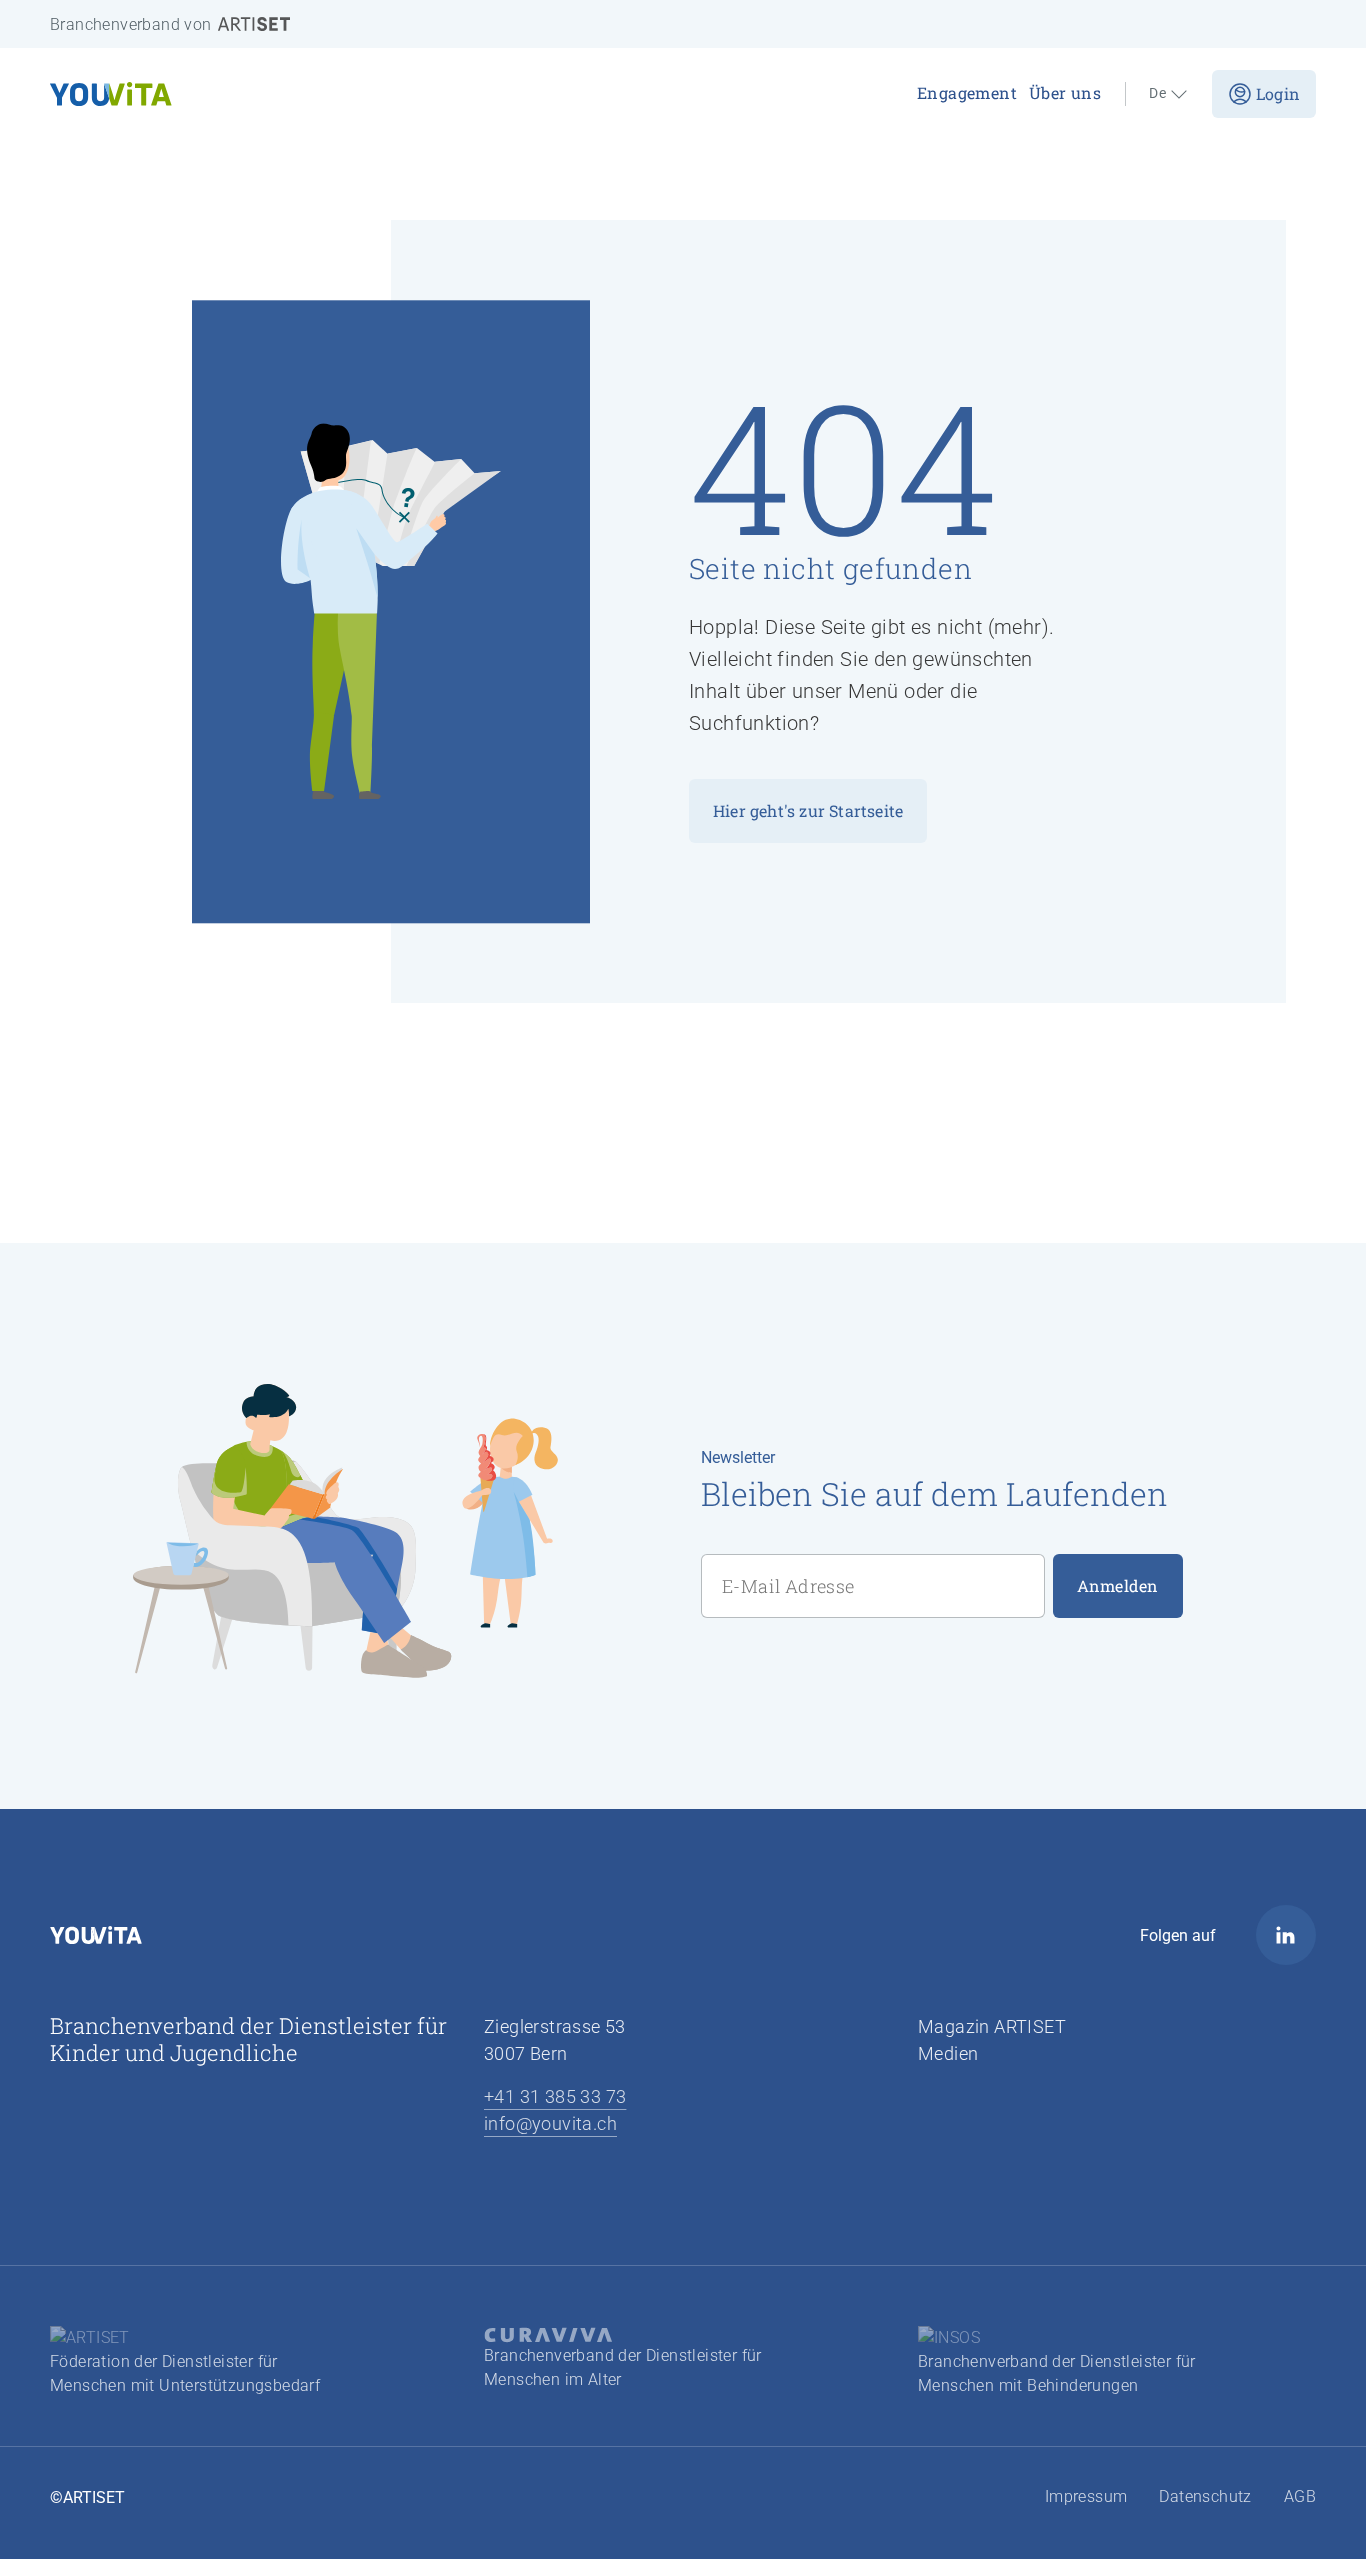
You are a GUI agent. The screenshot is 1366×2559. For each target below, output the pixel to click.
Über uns (1065, 92)
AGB (1300, 2496)
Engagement (967, 92)
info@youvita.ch (550, 2123)
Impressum (1086, 2496)
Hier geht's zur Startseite (808, 810)
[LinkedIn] (1286, 1935)
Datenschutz (1205, 2496)
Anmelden (1118, 1585)
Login (1278, 93)
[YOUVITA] (248, 94)
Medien (948, 2053)
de (1157, 94)
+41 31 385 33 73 (555, 2096)
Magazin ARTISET (992, 2026)
